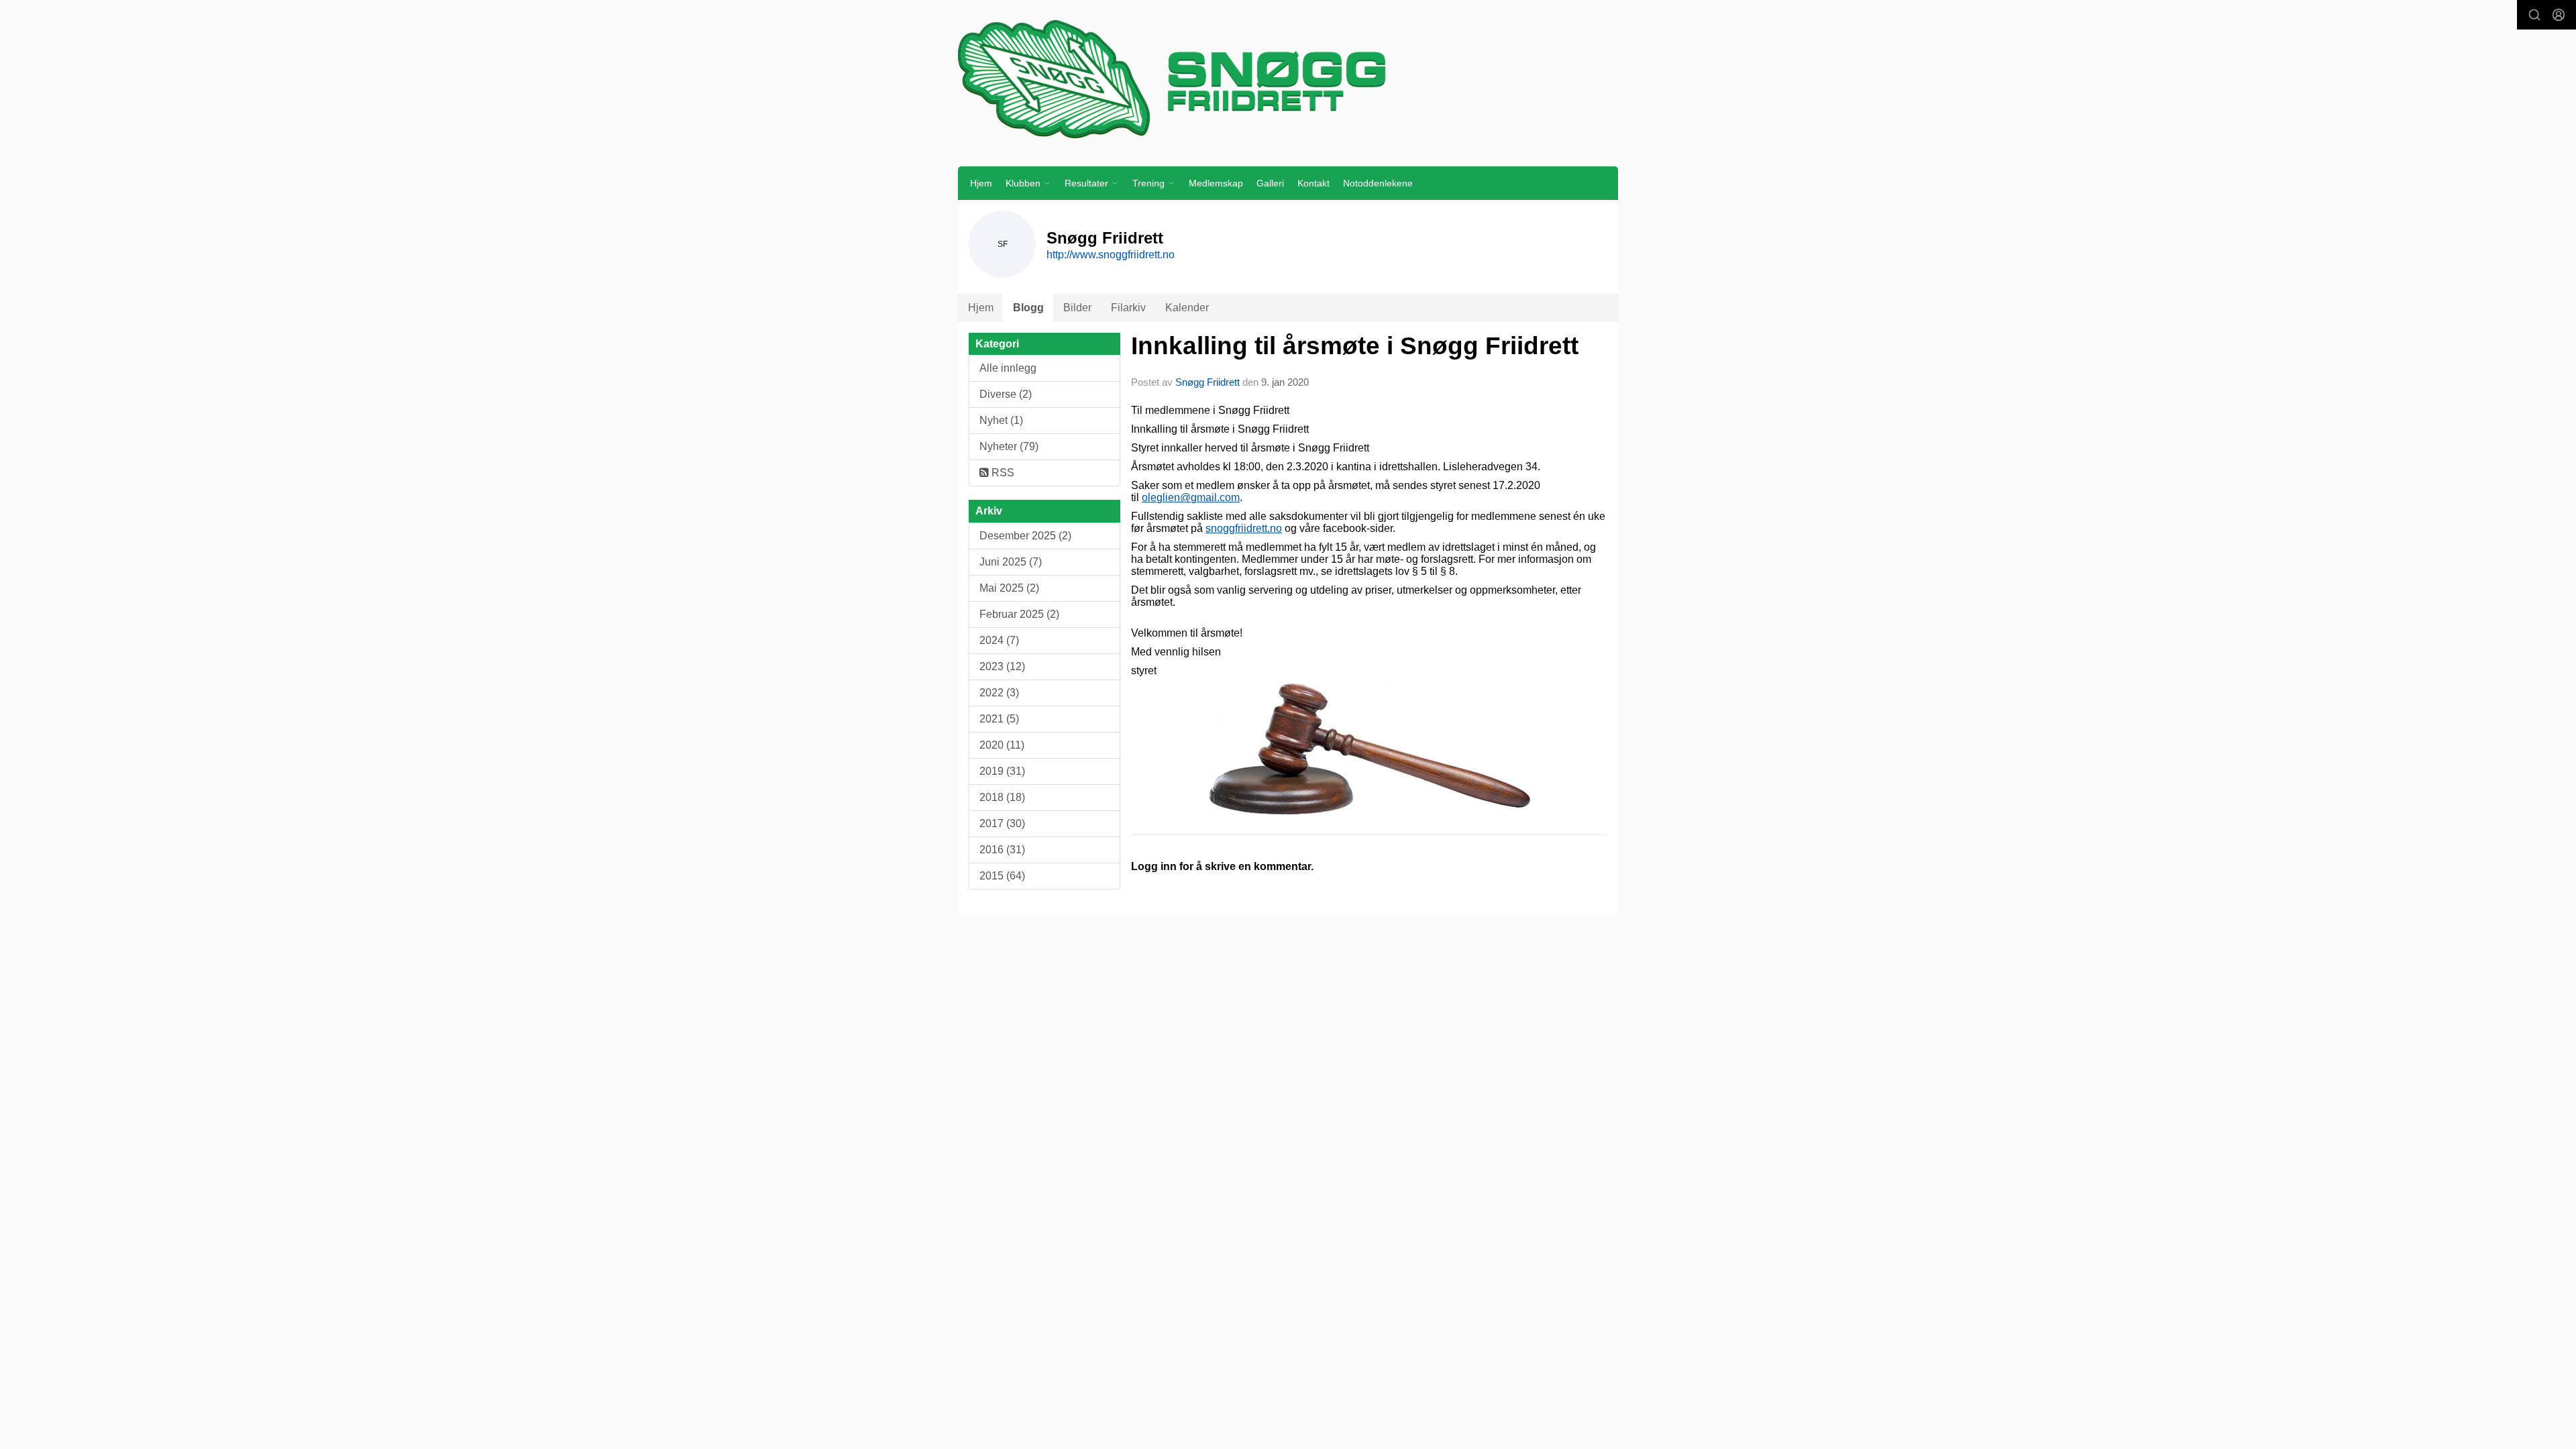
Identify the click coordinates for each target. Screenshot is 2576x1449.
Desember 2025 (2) (1025, 536)
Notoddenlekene (1378, 183)
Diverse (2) (1006, 394)
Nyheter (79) (1009, 446)
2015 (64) (1002, 876)
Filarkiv (1128, 308)
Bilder (1077, 308)
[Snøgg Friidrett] (1288, 78)
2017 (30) (1002, 823)
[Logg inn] (2559, 15)
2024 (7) (999, 640)
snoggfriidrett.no (1244, 528)
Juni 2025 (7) (1011, 562)
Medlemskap (1216, 183)
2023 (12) (1002, 666)
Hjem (981, 183)
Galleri (1270, 183)
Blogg (1028, 308)
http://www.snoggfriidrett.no (1111, 255)
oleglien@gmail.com (1191, 497)
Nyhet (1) (1001, 420)
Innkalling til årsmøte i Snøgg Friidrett (1355, 346)
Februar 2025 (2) (1019, 614)
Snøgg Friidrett (1207, 382)
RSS (1002, 473)
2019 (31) (1002, 771)
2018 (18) (1002, 797)
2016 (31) (1002, 850)
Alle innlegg (1008, 368)
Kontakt (1313, 183)
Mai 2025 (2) (1009, 588)
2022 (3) (999, 693)
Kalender (1187, 308)
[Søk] (2534, 15)
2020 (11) (1002, 745)
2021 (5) (999, 719)
